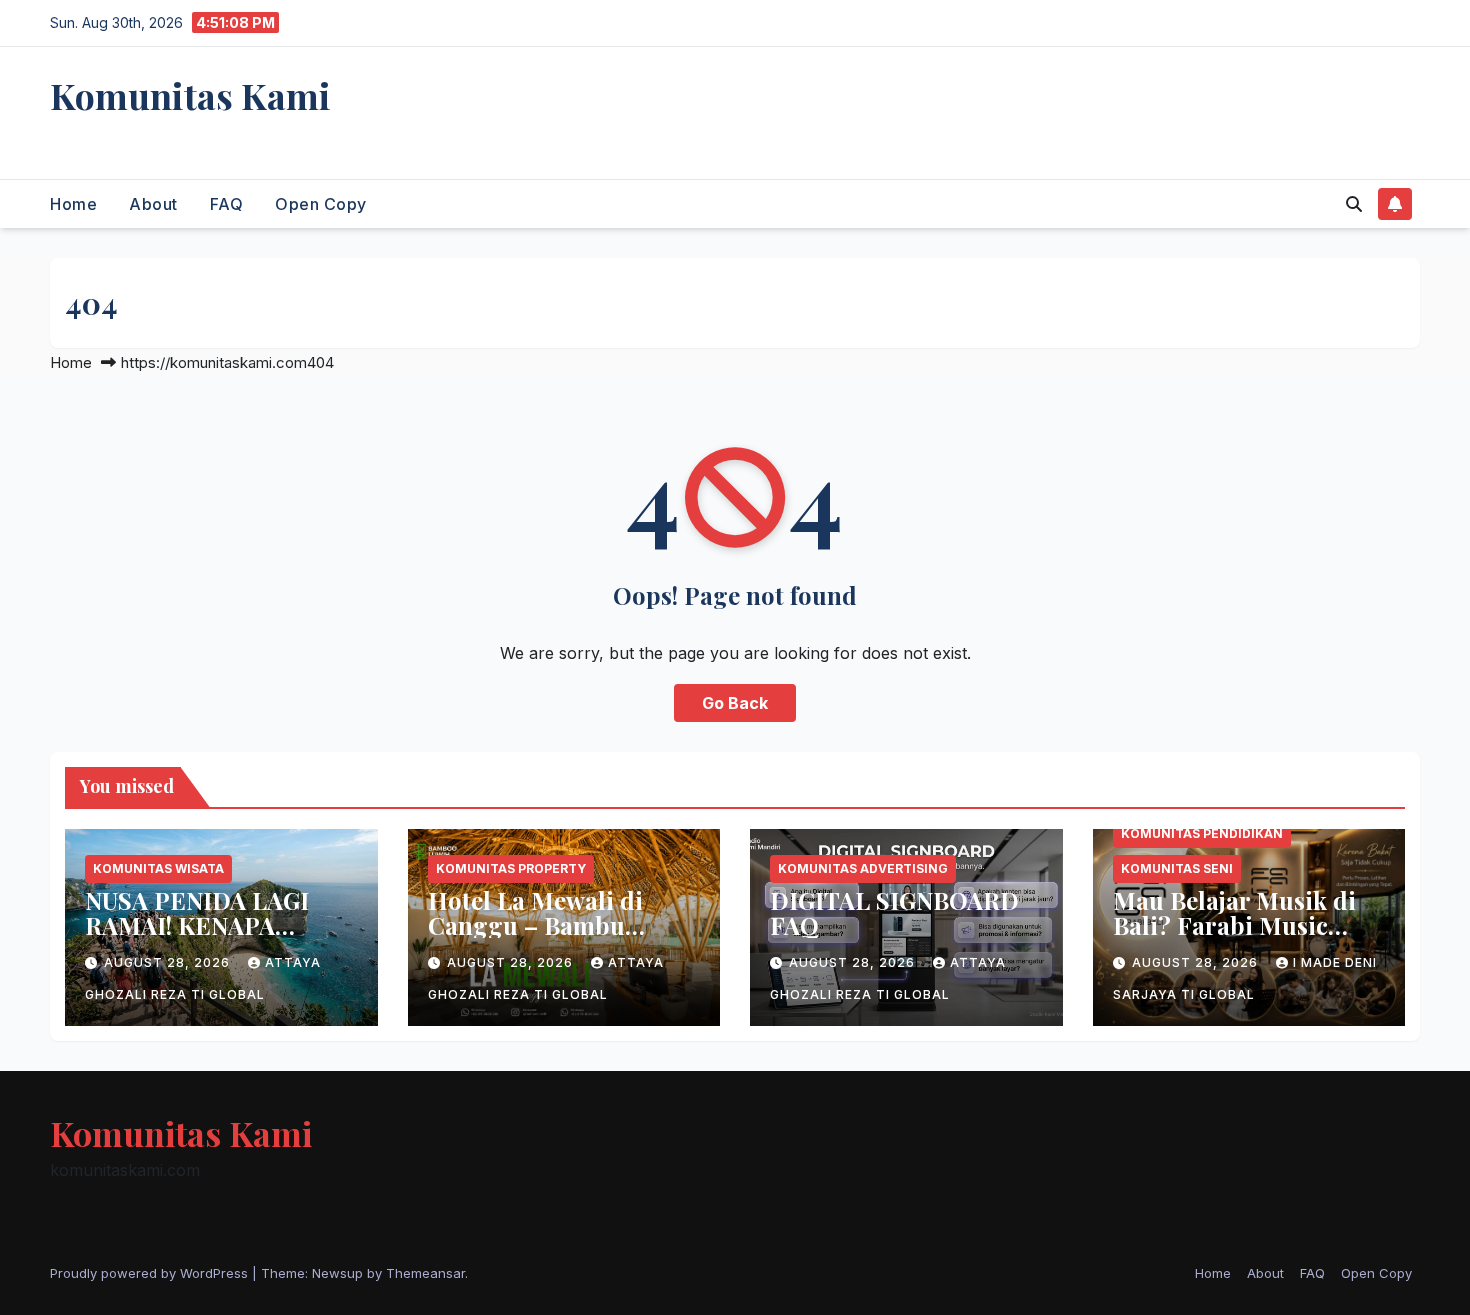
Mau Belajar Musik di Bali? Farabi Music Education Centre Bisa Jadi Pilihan (1240, 937)
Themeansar (425, 1273)
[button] (1354, 204)
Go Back (735, 703)
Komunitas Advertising (863, 868)
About (153, 204)
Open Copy (321, 204)
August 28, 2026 (169, 962)
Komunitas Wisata (158, 868)
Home (73, 204)
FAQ (227, 204)
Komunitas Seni (1177, 868)
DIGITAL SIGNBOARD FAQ (894, 912)
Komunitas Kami (190, 95)
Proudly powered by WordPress (151, 1273)
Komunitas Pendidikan (1202, 833)
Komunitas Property (511, 868)
